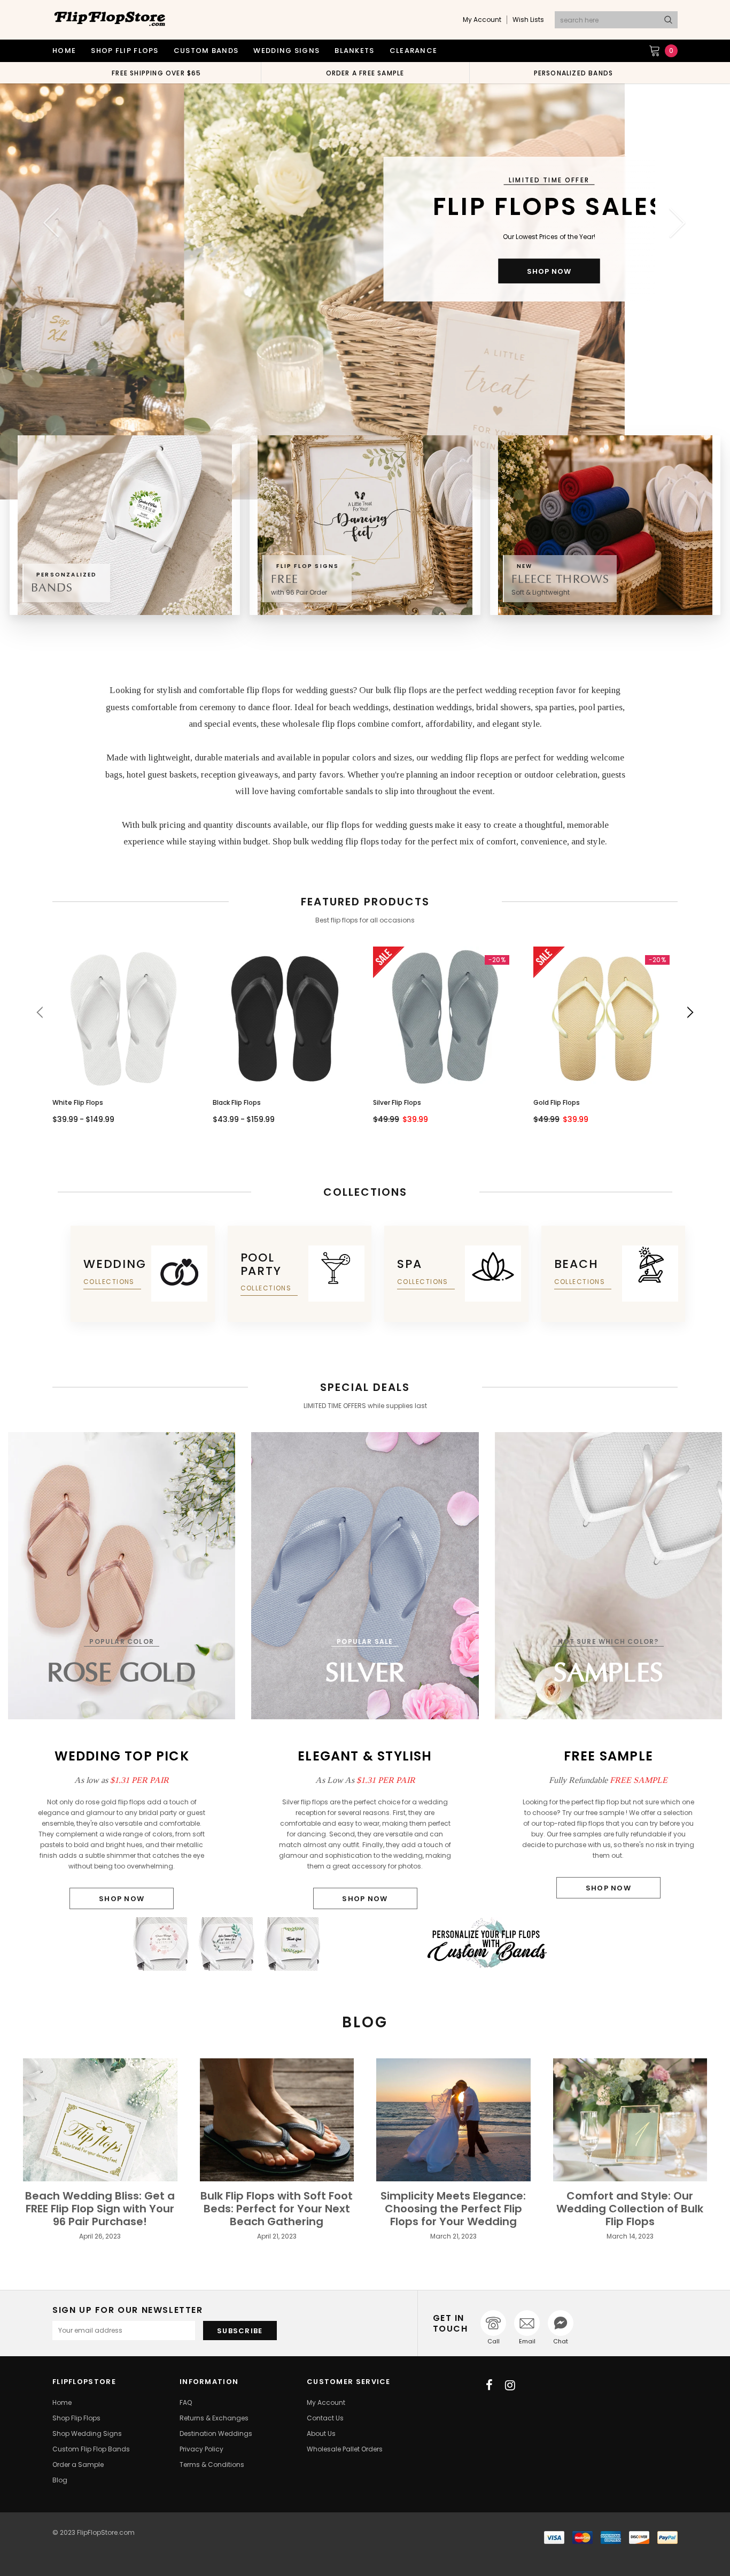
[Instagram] (510, 2385)
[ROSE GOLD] (122, 1575)
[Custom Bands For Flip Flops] (365, 1944)
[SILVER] (365, 1575)
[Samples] (608, 1575)
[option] (157, 73)
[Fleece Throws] (605, 525)
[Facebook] (489, 2385)
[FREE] (365, 525)
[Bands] (125, 525)
